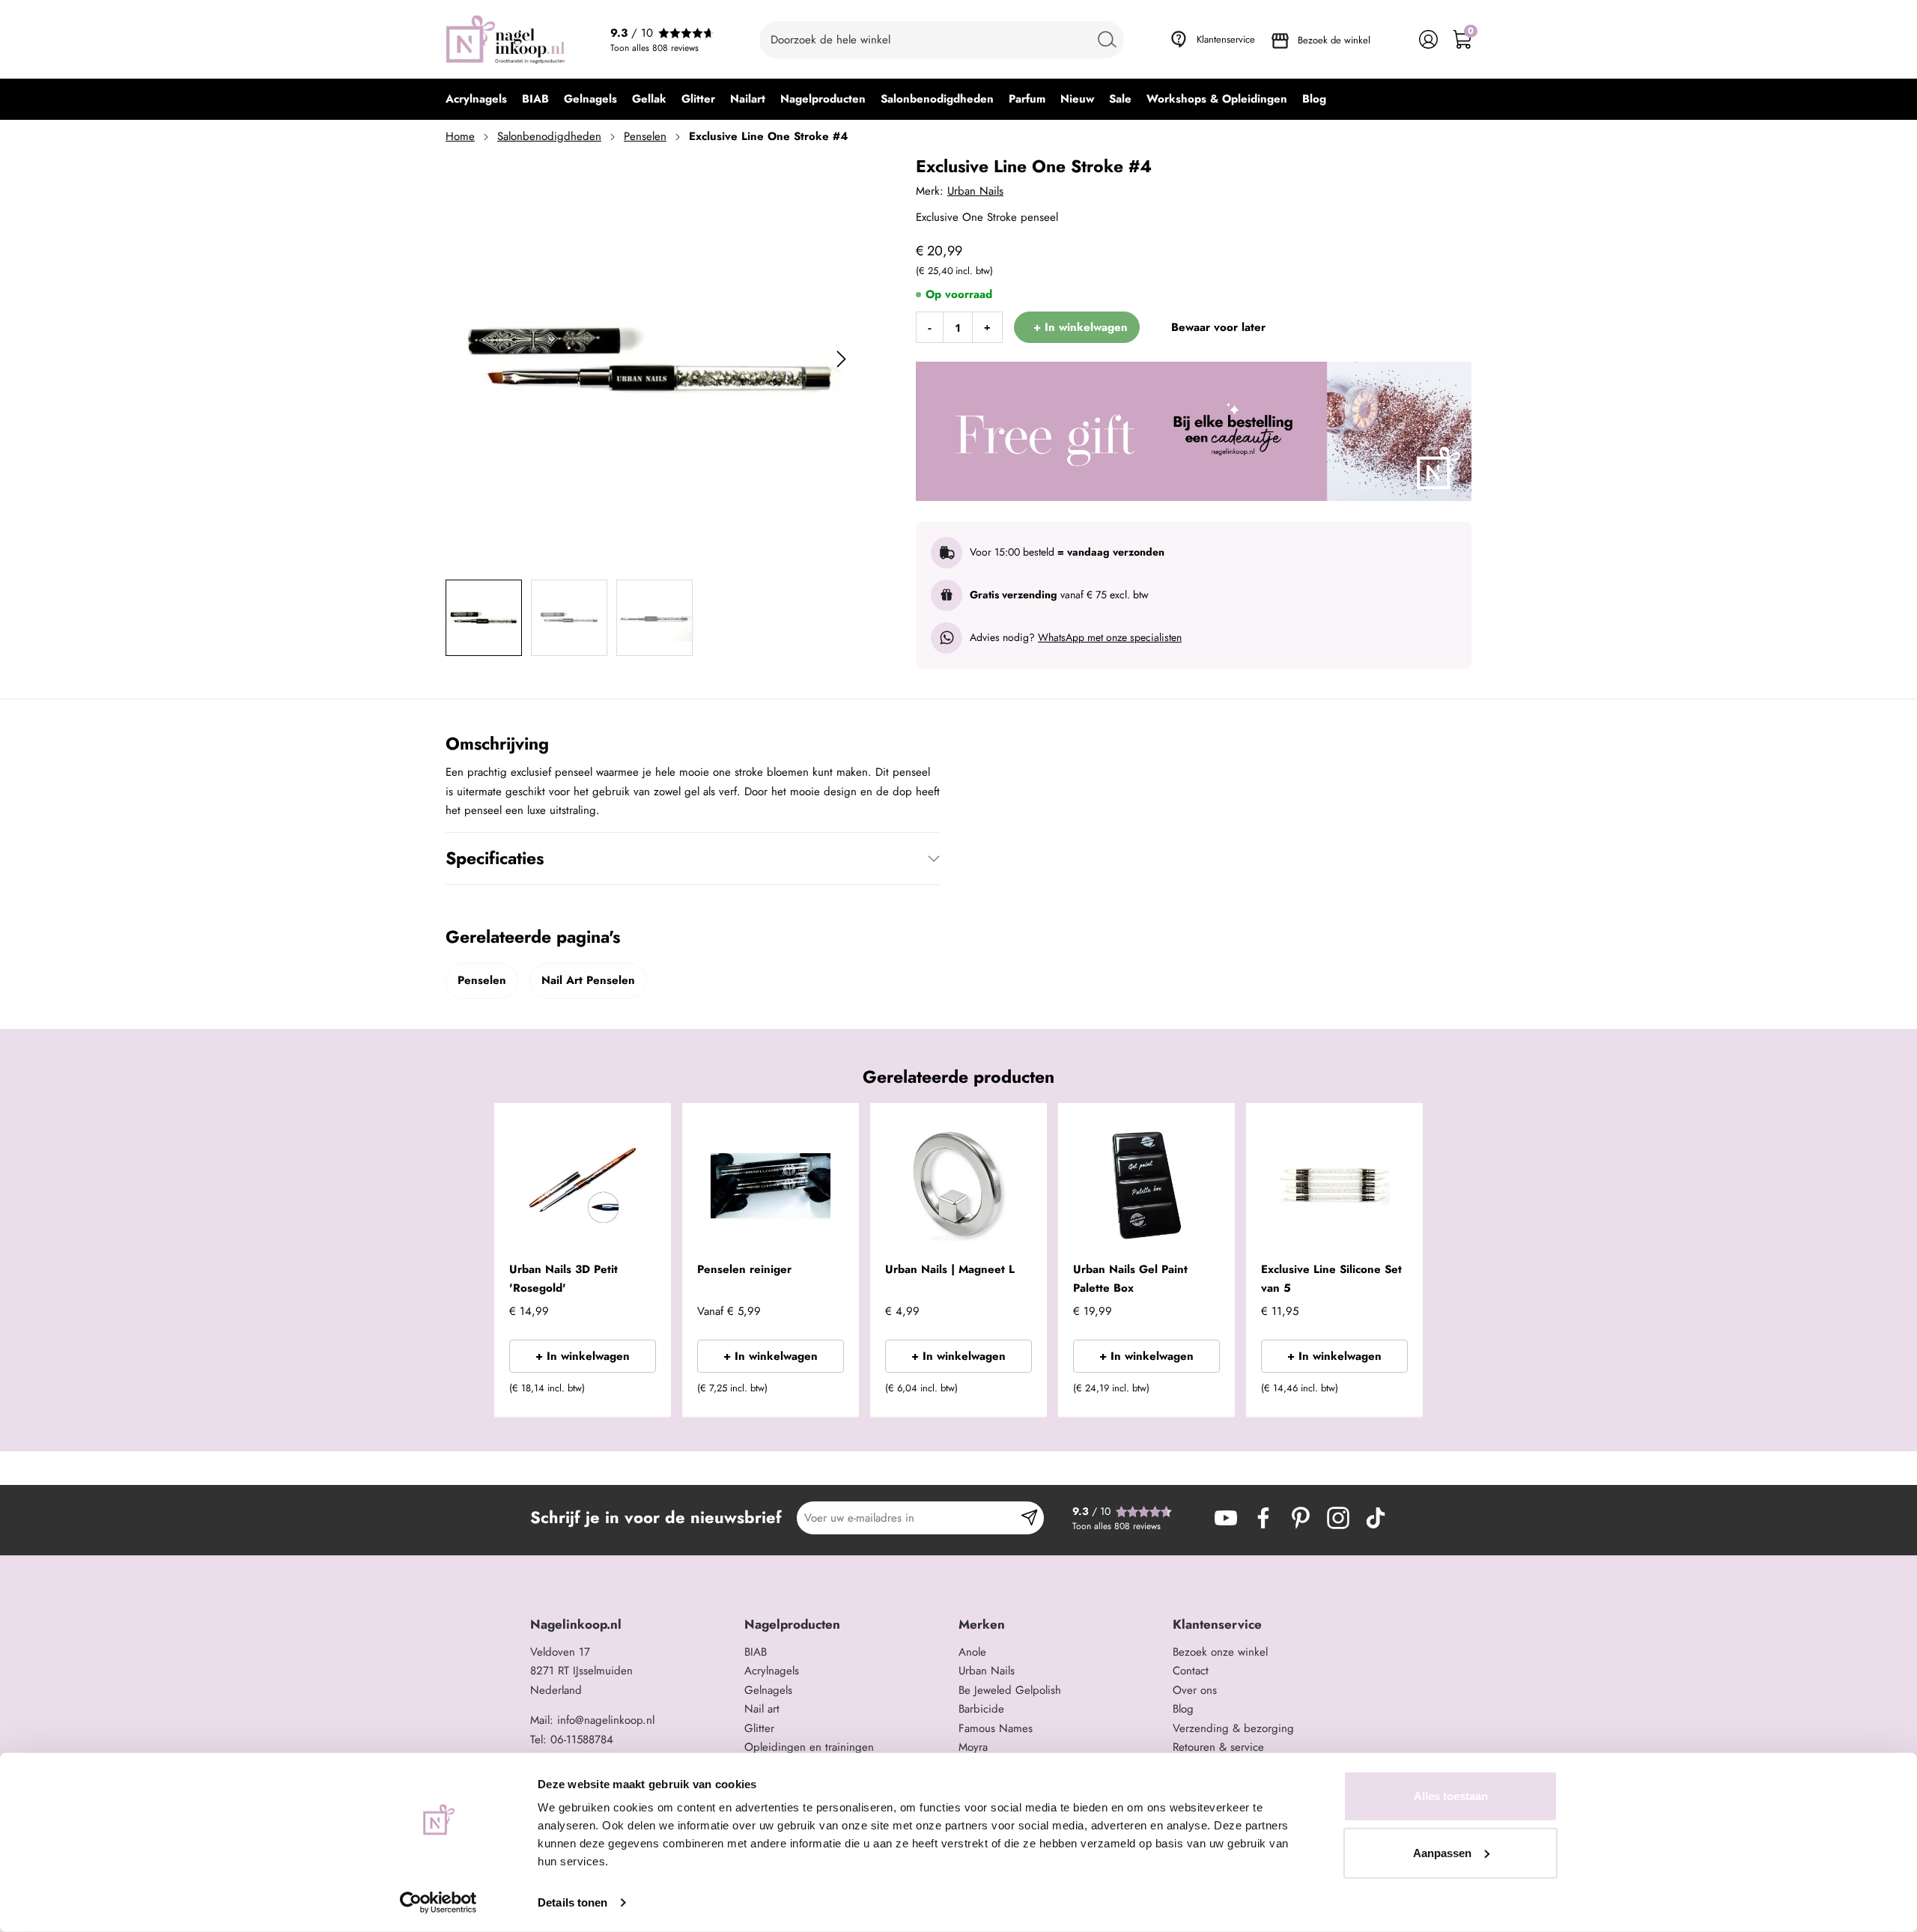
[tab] (632, 1625)
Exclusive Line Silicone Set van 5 (1331, 1279)
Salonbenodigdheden (549, 136)
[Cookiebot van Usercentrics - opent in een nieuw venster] (438, 1903)
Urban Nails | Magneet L (950, 1269)
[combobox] (942, 40)
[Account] (1428, 39)
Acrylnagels (772, 1671)
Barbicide (981, 1709)
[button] (637, 1393)
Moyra (973, 1747)
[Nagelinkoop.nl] (505, 39)
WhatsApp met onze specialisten (1110, 637)
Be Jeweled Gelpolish (1010, 1690)
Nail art (762, 1709)
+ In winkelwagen (583, 1356)
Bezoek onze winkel (1220, 1652)
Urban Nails (975, 191)
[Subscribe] (1029, 1518)
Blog (1183, 1709)
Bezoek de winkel (1334, 40)
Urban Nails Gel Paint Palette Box (1130, 1279)
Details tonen (572, 1902)
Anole (972, 1652)
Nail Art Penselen (588, 980)
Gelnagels (768, 1690)
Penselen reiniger (744, 1269)
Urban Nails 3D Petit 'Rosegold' (563, 1279)
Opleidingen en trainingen (809, 1747)
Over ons (1195, 1690)
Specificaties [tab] (495, 858)
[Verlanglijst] (1395, 39)
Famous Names (996, 1728)
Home (460, 136)
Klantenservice (1226, 39)
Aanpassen (1442, 1852)
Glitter (759, 1728)
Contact (1191, 1671)
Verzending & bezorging (1233, 1728)
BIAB (756, 1652)
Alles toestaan (1451, 1796)
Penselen (645, 136)
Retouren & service (1218, 1747)
